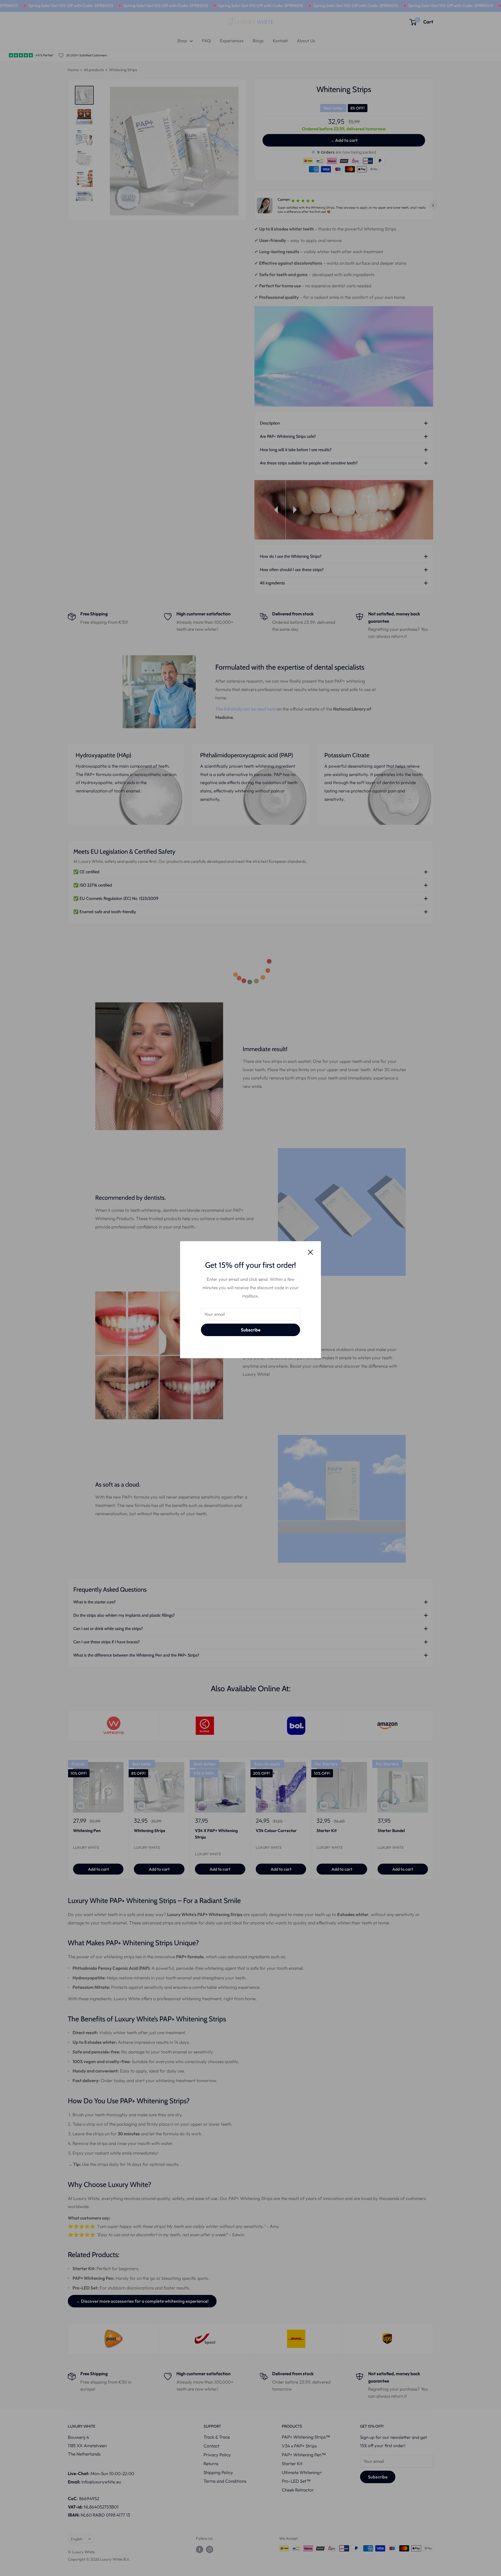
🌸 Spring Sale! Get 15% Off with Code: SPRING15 (64, 5)
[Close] (311, 1252)
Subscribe (251, 1330)
